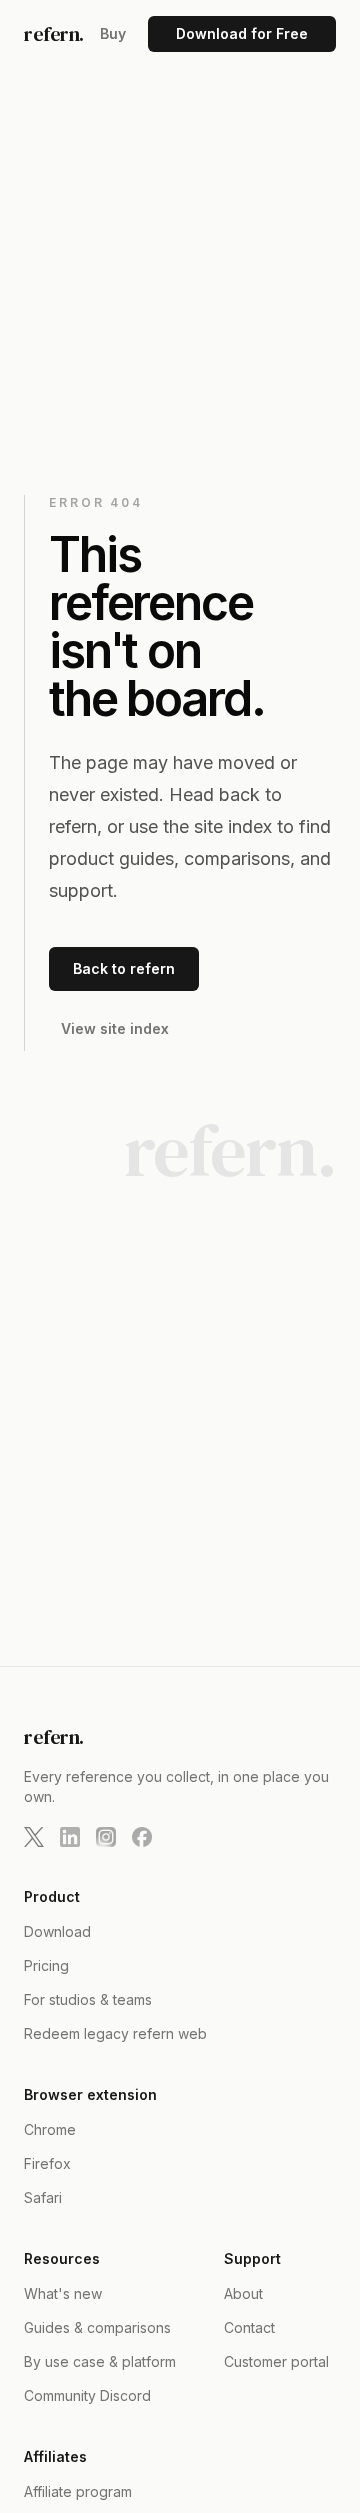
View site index (115, 1028)
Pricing (46, 1965)
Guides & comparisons (97, 2327)
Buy (113, 33)
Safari (43, 2197)
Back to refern (124, 968)
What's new (63, 2293)
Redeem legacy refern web (115, 2033)
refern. (54, 34)
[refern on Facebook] (142, 1837)
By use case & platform (100, 2361)
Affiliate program (78, 2491)
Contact (249, 2327)
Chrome (50, 2129)
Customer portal (276, 2361)
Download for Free (242, 33)
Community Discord (87, 2395)
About (243, 2293)
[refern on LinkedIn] (70, 1837)
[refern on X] (34, 1837)
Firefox (47, 2163)
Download (57, 1931)
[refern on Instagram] (106, 1837)
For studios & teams (88, 1999)
